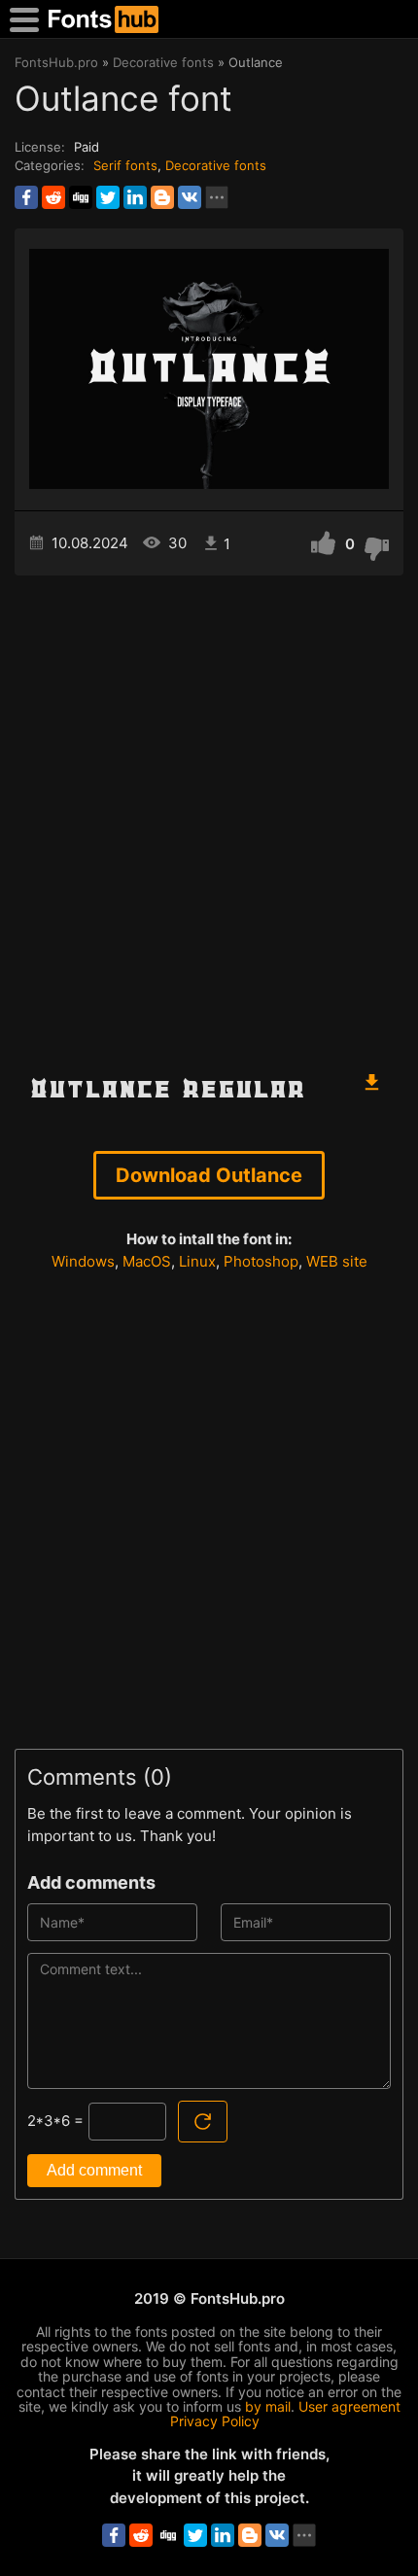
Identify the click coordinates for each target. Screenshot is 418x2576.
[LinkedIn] (135, 197)
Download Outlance (209, 1175)
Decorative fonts (216, 165)
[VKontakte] (190, 197)
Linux (197, 1261)
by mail (268, 2406)
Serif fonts (125, 165)
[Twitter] (108, 197)
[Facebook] (26, 197)
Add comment (94, 2170)
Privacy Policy (215, 2421)
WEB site (337, 1261)
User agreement (349, 2406)
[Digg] (81, 197)
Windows (83, 1261)
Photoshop (261, 1261)
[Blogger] (162, 197)
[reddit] (53, 197)
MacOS (147, 1261)
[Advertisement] (209, 814)
